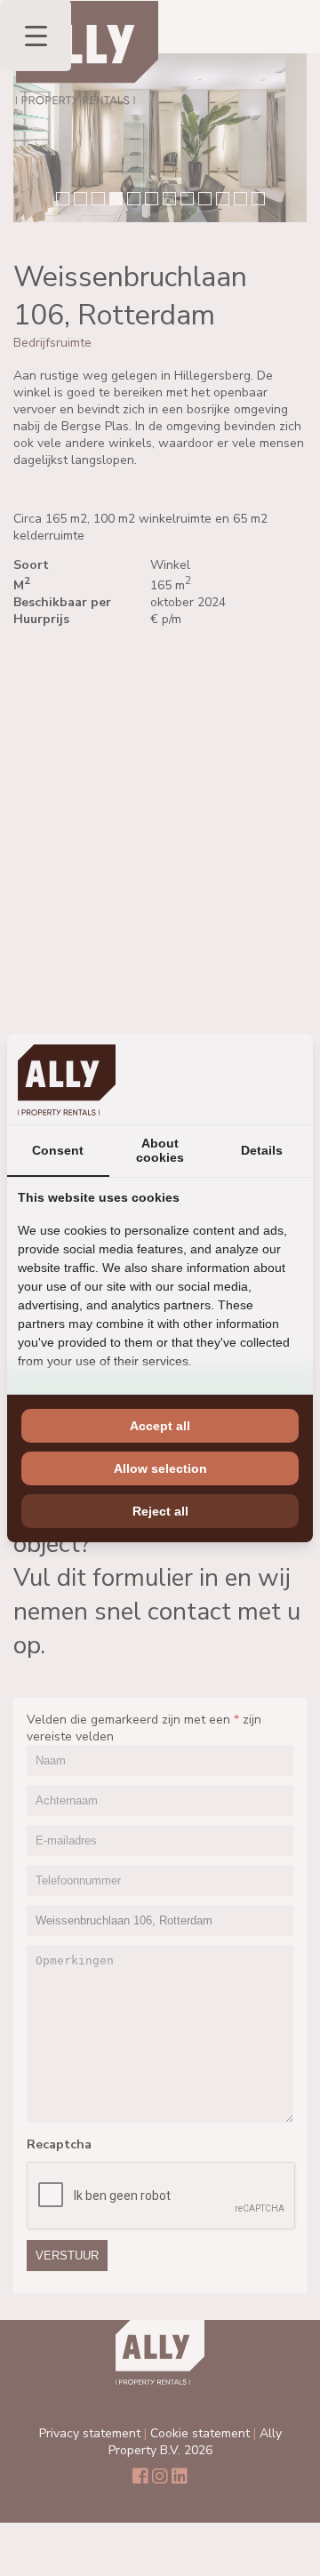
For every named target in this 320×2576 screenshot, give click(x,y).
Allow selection (160, 1468)
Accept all (160, 1426)
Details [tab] (262, 1150)
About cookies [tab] (160, 1150)
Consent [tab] (58, 1150)
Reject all (160, 1511)
